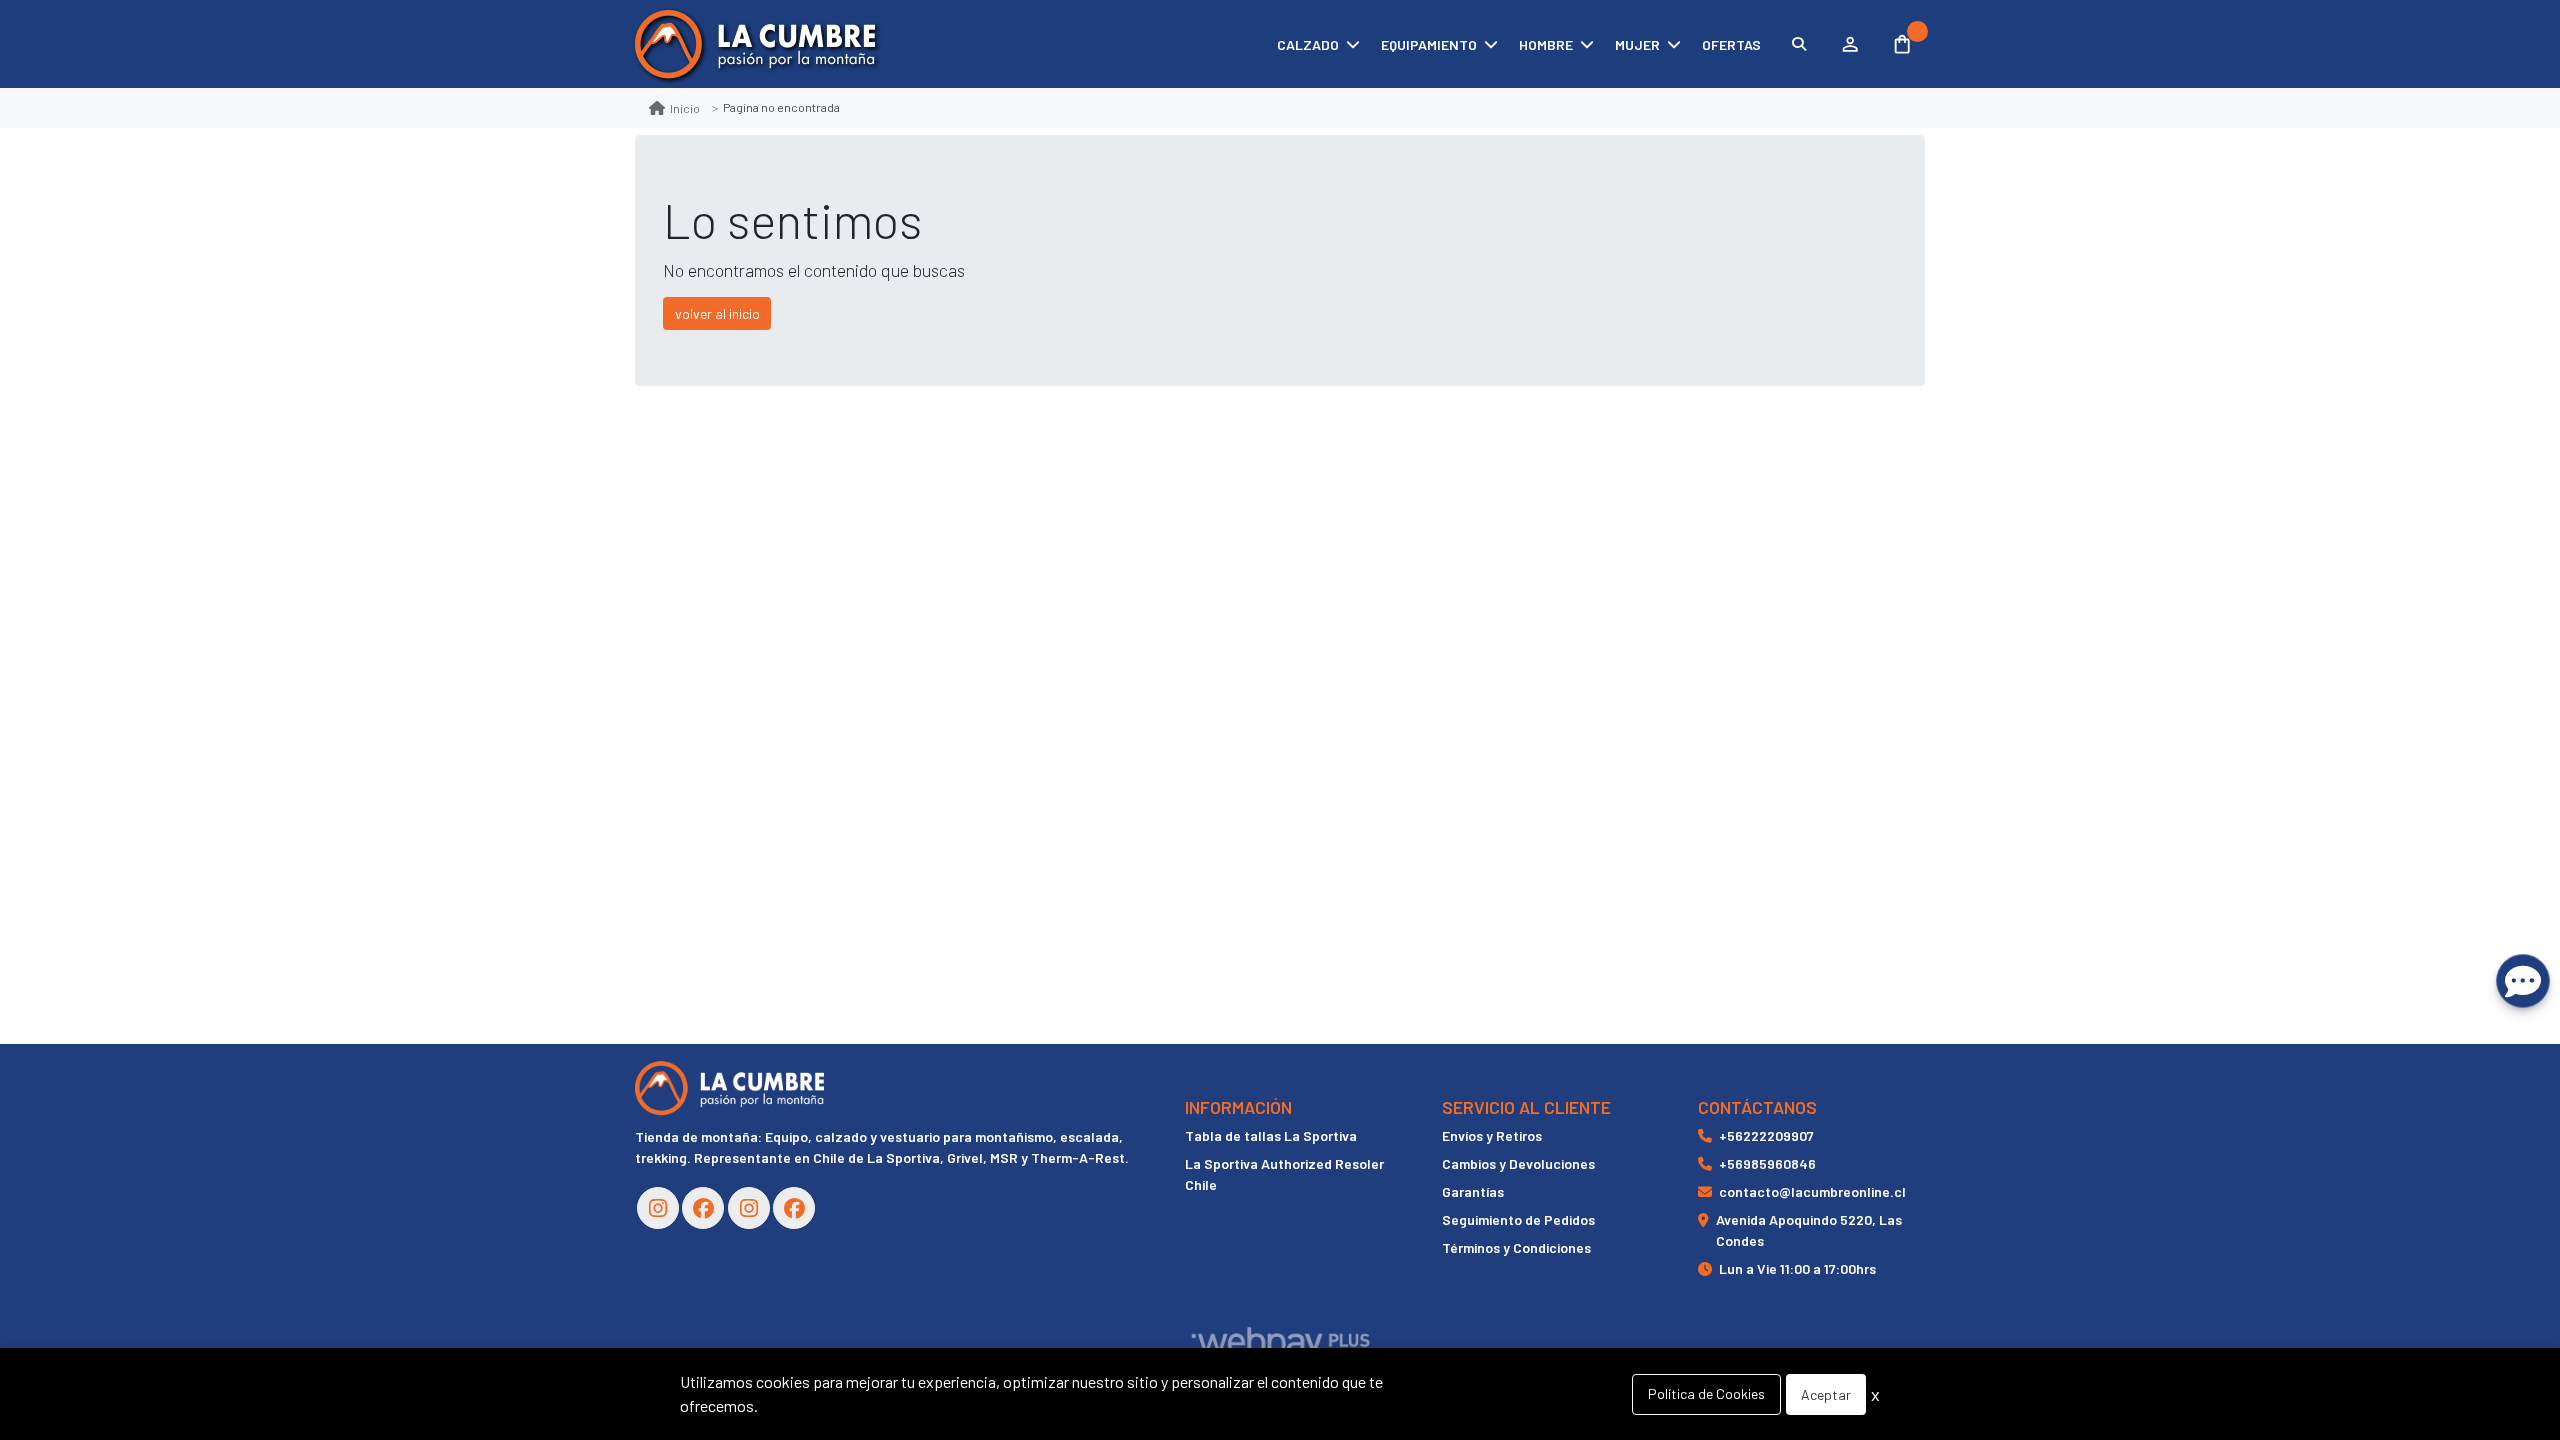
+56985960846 (1767, 1163)
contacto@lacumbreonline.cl (1812, 1191)
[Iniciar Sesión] (1849, 44)
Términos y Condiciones (1516, 1247)
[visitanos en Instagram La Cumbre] (658, 1208)
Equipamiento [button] (1429, 44)
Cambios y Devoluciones (1518, 1163)
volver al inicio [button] (717, 313)
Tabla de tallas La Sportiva (1271, 1135)
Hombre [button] (1546, 44)
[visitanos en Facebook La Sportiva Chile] (794, 1208)
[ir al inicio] (729, 1088)
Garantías (1473, 1191)
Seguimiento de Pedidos (1518, 1219)
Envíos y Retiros (1492, 1135)
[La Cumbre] (755, 44)
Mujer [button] (1637, 44)
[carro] (1902, 44)
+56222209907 (1766, 1135)
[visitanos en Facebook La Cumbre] (703, 1208)
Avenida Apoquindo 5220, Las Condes (1809, 1230)
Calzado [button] (1308, 44)
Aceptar (1826, 1394)
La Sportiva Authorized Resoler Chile (1284, 1174)
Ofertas (1731, 44)
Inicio (685, 108)
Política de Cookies (1706, 1393)
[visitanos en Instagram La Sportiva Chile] (749, 1208)
